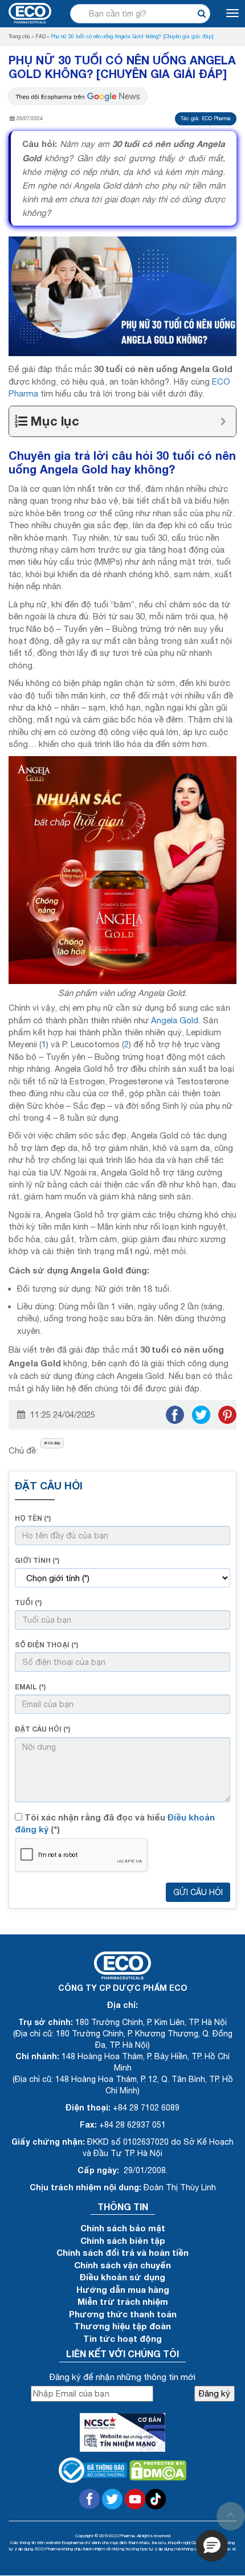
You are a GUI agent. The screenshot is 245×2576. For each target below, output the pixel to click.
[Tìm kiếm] (201, 13)
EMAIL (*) (30, 1687)
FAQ (40, 36)
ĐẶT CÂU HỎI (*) (42, 1729)
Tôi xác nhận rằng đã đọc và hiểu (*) (115, 1823)
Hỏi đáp (53, 1443)
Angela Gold (175, 1020)
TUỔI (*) (28, 1603)
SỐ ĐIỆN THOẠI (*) (46, 1645)
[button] (212, 2546)
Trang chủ (19, 36)
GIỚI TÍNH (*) (37, 1560)
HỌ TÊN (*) (33, 1518)
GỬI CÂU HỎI (198, 1892)
